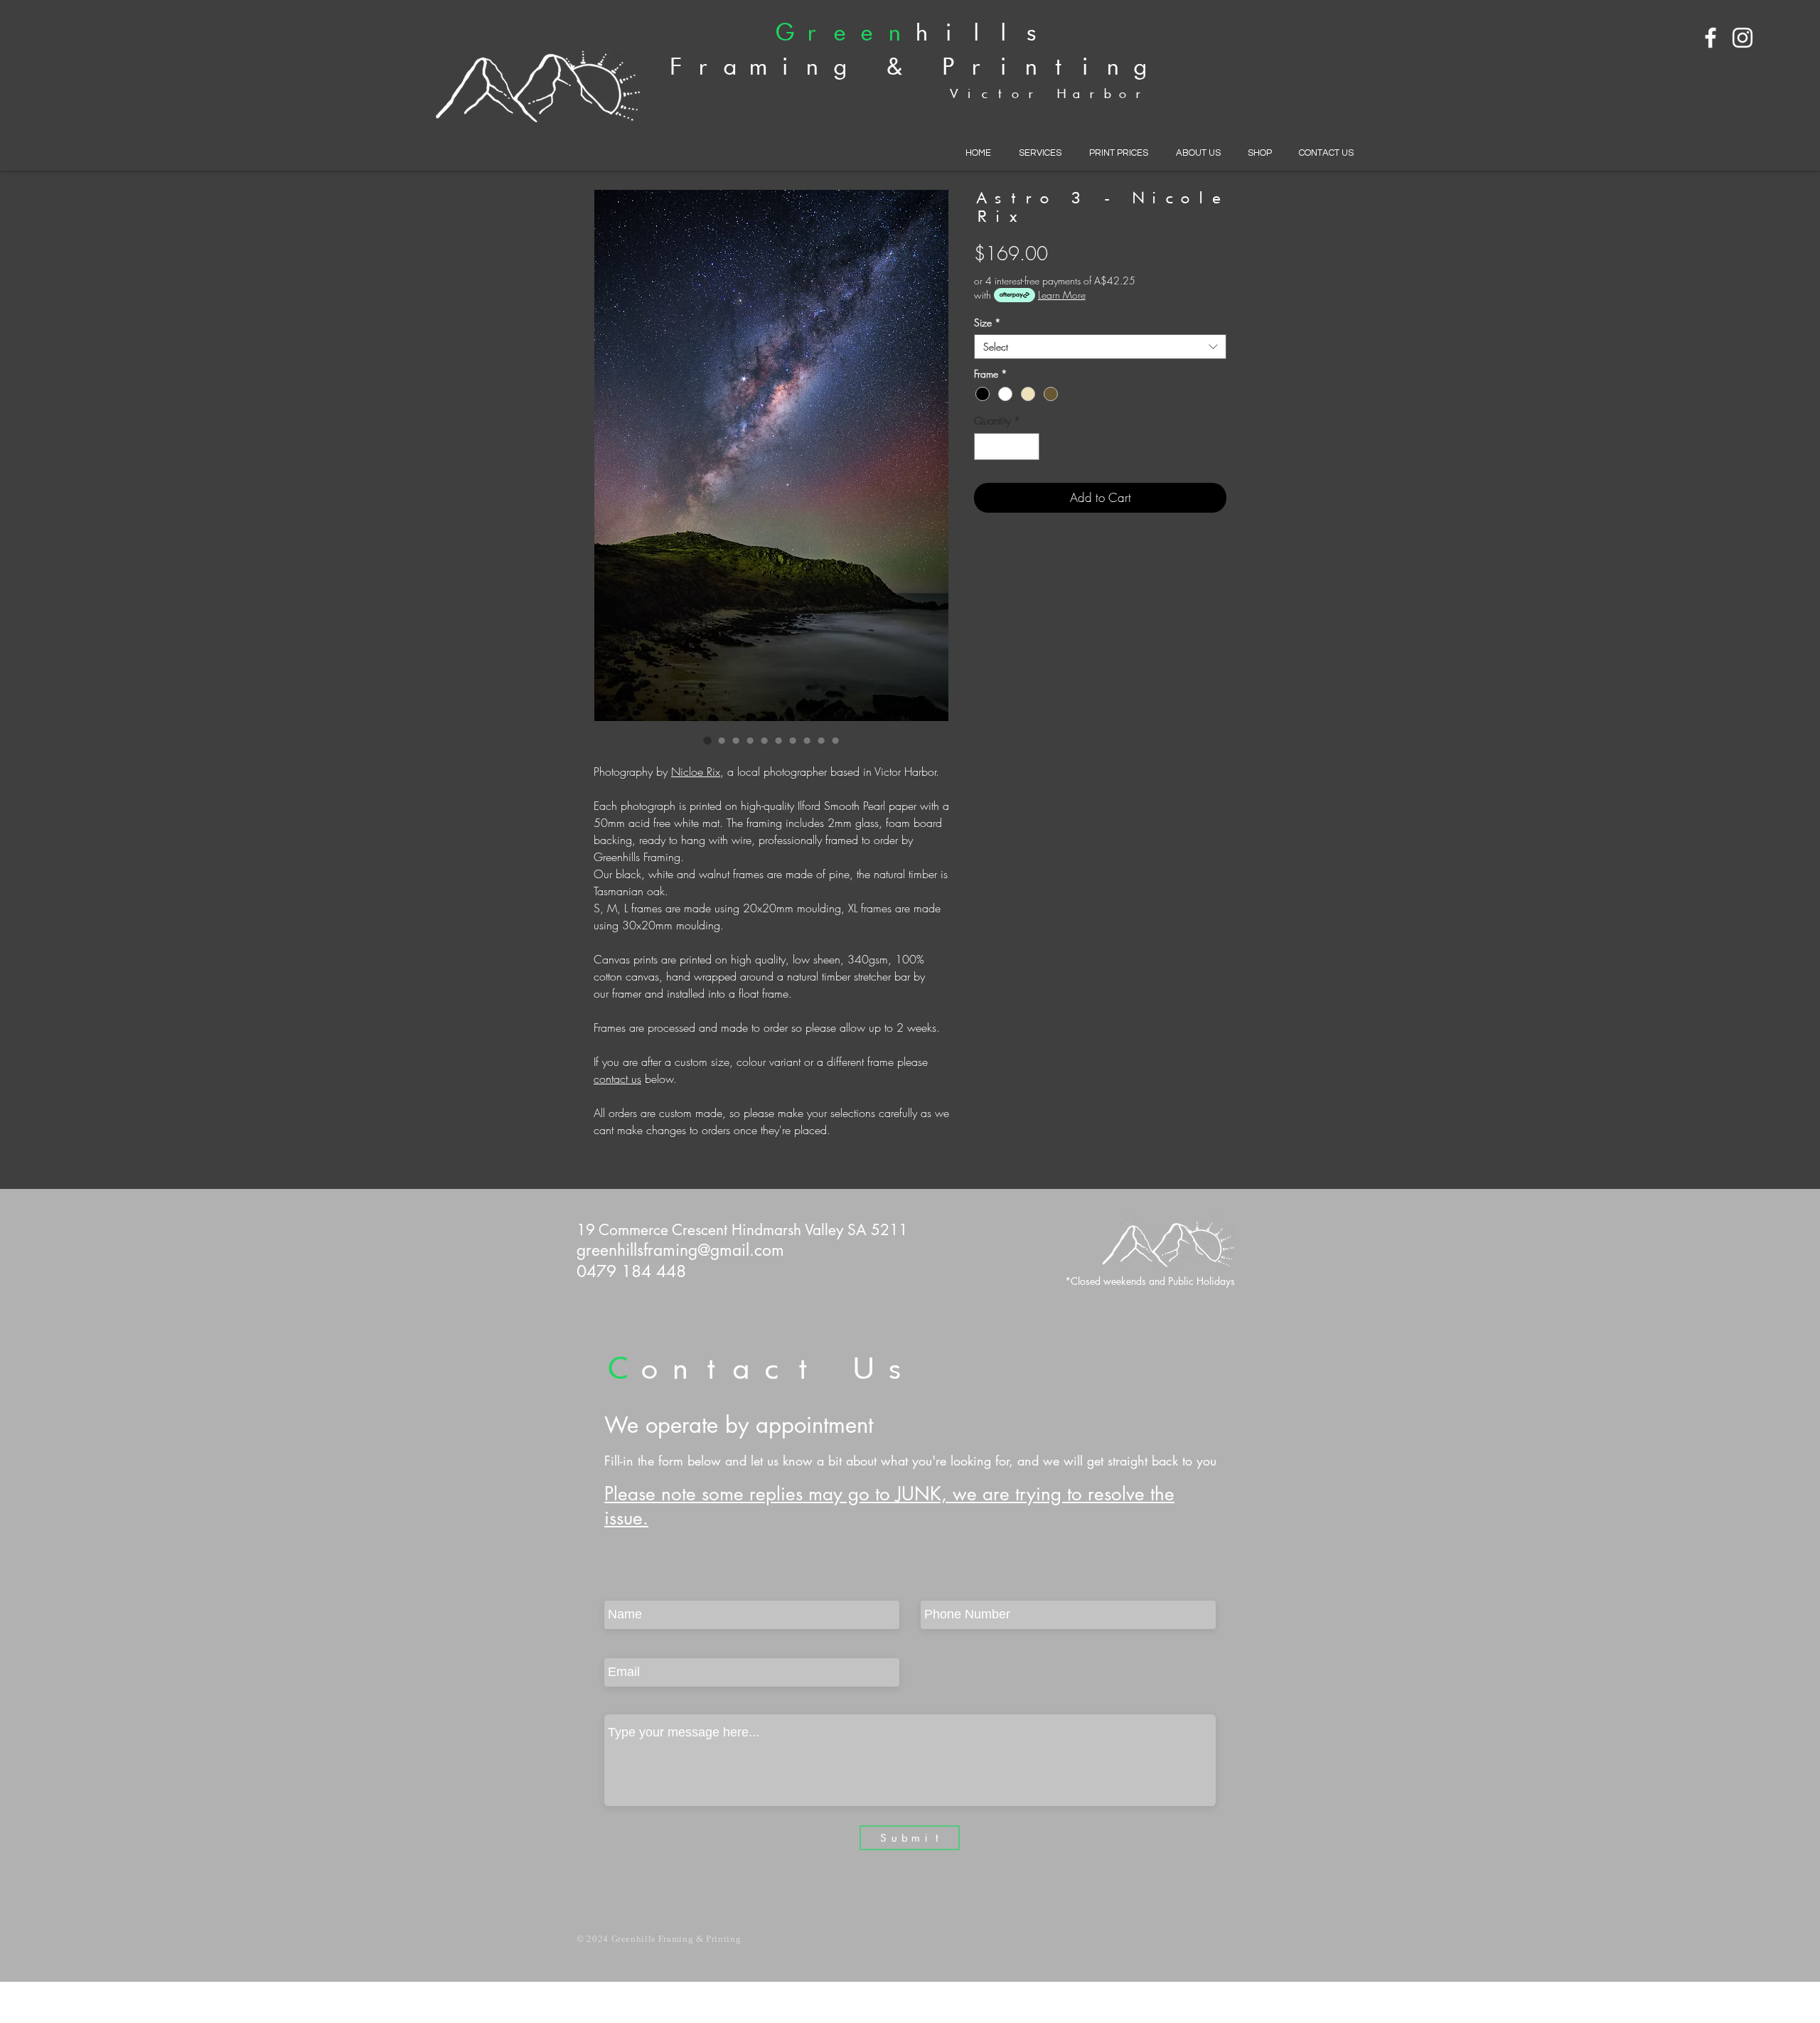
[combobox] (1100, 347)
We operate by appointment (739, 1425)
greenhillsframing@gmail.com (680, 1250)
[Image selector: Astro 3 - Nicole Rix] (707, 740)
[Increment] (1028, 447)
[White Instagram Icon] (1743, 38)
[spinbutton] (1007, 447)
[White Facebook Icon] (1711, 38)
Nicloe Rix (696, 772)
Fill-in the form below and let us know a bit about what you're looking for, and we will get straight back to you (910, 1461)
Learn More (1062, 295)
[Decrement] (986, 447)
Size (987, 322)
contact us (617, 1079)
